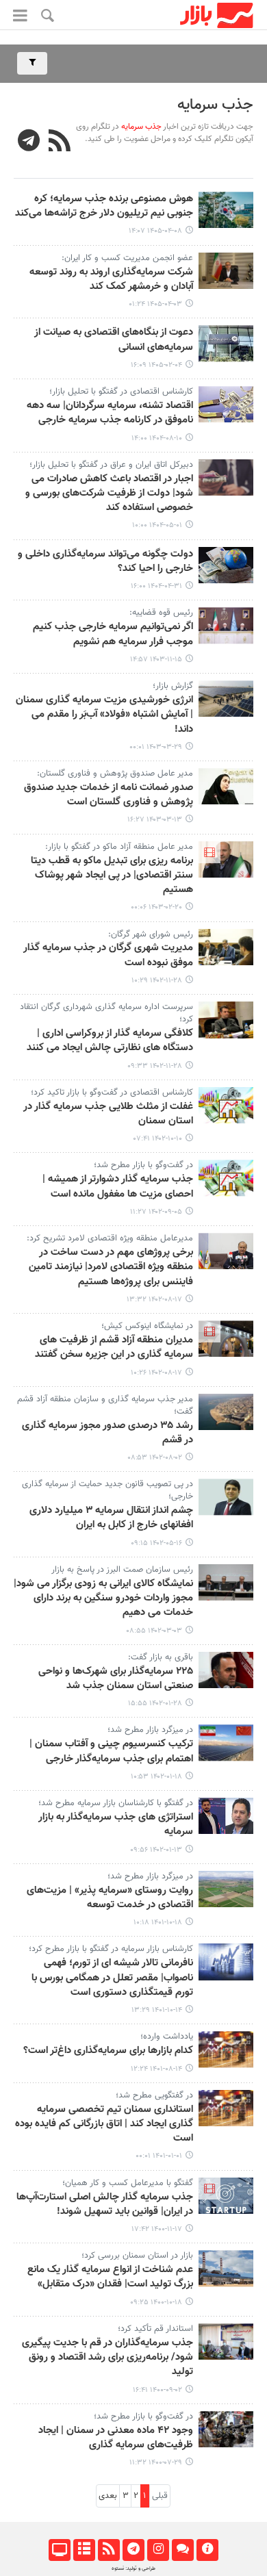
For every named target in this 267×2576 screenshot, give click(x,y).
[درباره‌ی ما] (207, 2550)
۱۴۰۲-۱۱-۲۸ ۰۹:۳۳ (155, 1066)
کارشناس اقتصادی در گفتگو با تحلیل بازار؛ (121, 392)
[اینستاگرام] (158, 2550)
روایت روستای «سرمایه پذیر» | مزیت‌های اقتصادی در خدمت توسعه (110, 1898)
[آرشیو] (84, 2550)
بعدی (108, 2496)
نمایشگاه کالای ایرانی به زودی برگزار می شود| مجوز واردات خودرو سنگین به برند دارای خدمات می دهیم (103, 1599)
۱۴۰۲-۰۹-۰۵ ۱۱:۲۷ (156, 1212)
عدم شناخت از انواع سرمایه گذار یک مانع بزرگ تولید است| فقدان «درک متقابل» (110, 2277)
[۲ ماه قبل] (226, 210)
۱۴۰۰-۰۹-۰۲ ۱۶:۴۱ (157, 2390)
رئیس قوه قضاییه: (161, 613)
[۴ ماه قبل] (226, 343)
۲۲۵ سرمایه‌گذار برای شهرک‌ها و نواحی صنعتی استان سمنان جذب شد (116, 1679)
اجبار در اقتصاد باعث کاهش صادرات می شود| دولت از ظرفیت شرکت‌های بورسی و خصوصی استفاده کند (109, 494)
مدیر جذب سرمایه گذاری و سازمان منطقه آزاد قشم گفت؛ (105, 1405)
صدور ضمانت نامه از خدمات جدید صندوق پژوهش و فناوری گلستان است (109, 795)
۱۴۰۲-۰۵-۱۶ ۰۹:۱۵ (156, 1543)
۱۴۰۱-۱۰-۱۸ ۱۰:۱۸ (158, 1923)
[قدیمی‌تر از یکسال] (226, 477)
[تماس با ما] (182, 2550)
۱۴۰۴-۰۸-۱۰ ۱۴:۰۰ (157, 438)
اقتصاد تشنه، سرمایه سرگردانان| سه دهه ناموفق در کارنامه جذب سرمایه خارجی (110, 413)
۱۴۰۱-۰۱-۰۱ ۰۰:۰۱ (159, 2156)
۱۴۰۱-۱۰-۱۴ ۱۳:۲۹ (157, 2010)
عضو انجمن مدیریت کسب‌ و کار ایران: (127, 258)
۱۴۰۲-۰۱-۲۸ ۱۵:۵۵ (155, 1704)
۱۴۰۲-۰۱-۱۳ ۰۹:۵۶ (156, 1850)
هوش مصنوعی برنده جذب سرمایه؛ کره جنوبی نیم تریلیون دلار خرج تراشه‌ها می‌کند (104, 206)
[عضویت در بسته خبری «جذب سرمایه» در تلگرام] (29, 142)
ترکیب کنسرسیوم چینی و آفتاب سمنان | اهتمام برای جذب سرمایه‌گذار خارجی (111, 1751)
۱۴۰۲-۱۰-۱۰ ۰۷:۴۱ (158, 1139)
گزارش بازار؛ (171, 686)
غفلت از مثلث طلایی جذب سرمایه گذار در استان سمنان (108, 1114)
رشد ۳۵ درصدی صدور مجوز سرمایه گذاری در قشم (107, 1433)
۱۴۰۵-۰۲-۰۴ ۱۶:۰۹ (156, 365)
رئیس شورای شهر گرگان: (151, 934)
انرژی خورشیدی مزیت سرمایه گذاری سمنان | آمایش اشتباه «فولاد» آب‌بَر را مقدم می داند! (104, 715)
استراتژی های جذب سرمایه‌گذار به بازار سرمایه (116, 1825)
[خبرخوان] (109, 2550)
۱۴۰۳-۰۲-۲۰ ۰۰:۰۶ (156, 907)
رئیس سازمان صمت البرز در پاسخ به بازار (122, 1570)
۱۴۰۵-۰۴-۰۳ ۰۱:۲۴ (155, 304)
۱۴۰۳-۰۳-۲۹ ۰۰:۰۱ (156, 747)
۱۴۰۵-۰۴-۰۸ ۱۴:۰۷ (155, 231)
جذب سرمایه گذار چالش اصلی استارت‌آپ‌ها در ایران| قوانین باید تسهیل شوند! (105, 2205)
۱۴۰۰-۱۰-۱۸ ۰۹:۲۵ (156, 2303)
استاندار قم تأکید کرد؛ (155, 2329)
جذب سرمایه (215, 105)
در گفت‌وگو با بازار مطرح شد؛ (143, 1165)
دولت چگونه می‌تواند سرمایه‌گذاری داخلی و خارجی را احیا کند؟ (105, 562)
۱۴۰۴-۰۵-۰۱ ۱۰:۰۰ (157, 525)
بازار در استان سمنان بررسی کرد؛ (137, 2256)
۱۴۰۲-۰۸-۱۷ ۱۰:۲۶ (156, 1373)
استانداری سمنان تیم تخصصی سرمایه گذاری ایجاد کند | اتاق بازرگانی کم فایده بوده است (104, 2125)
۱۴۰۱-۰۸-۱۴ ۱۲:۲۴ (156, 2069)
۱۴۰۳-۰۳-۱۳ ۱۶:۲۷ (155, 820)
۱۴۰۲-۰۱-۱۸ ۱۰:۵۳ (156, 1777)
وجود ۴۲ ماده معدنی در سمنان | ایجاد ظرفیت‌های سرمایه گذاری (116, 2438)
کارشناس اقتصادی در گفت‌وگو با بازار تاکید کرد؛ (112, 1093)
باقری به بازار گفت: (161, 1657)
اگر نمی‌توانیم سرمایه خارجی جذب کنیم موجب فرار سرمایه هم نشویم (113, 634)
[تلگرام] (133, 2550)
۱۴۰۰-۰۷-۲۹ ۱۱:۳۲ (156, 2463)
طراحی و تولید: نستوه (133, 2568)
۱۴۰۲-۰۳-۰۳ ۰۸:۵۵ (154, 1631)
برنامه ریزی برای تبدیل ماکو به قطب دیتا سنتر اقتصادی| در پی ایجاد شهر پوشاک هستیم (112, 876)
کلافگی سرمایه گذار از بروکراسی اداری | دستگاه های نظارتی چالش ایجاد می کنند (110, 1041)
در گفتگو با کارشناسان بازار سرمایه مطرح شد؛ (116, 1803)
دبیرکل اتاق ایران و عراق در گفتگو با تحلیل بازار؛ (111, 465)
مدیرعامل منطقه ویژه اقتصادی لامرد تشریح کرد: (110, 1238)
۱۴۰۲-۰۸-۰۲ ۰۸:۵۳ (155, 1458)
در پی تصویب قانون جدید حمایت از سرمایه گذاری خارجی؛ (107, 1490)
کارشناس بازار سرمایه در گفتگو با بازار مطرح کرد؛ (111, 1949)
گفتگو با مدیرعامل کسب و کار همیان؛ (128, 2183)
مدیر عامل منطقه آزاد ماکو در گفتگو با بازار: (119, 847)
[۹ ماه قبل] (226, 404)
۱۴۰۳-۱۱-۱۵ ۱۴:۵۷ (156, 660)
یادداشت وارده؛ (167, 2037)
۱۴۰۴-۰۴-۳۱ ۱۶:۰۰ (156, 586)
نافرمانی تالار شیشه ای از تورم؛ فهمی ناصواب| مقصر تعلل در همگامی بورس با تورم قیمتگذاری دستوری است (112, 1978)
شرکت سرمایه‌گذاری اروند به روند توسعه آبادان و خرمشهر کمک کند (111, 280)
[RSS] (60, 142)
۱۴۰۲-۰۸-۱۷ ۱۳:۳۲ (154, 1300)
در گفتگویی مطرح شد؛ (154, 2095)
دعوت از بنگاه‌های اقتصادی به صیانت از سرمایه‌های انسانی (114, 340)
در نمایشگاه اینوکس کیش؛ (147, 1326)
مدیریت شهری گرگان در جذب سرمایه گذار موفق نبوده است (108, 955)
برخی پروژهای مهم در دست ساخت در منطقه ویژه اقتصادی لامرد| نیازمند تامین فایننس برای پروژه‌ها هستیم (111, 1267)
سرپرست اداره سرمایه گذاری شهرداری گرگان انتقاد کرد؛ (106, 1013)
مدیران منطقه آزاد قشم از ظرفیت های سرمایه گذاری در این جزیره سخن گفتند (114, 1348)
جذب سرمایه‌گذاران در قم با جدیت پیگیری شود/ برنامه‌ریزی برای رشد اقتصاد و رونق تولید (107, 2358)
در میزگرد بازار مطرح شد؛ (150, 1730)
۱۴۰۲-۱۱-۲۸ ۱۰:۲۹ (157, 981)
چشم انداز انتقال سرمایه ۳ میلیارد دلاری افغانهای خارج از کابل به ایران (111, 1518)
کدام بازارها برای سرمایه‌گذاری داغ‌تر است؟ (108, 2051)
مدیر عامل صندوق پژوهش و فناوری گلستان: (114, 774)
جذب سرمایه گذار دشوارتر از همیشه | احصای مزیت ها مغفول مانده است (118, 1187)
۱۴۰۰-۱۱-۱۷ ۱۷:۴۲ (157, 2229)
